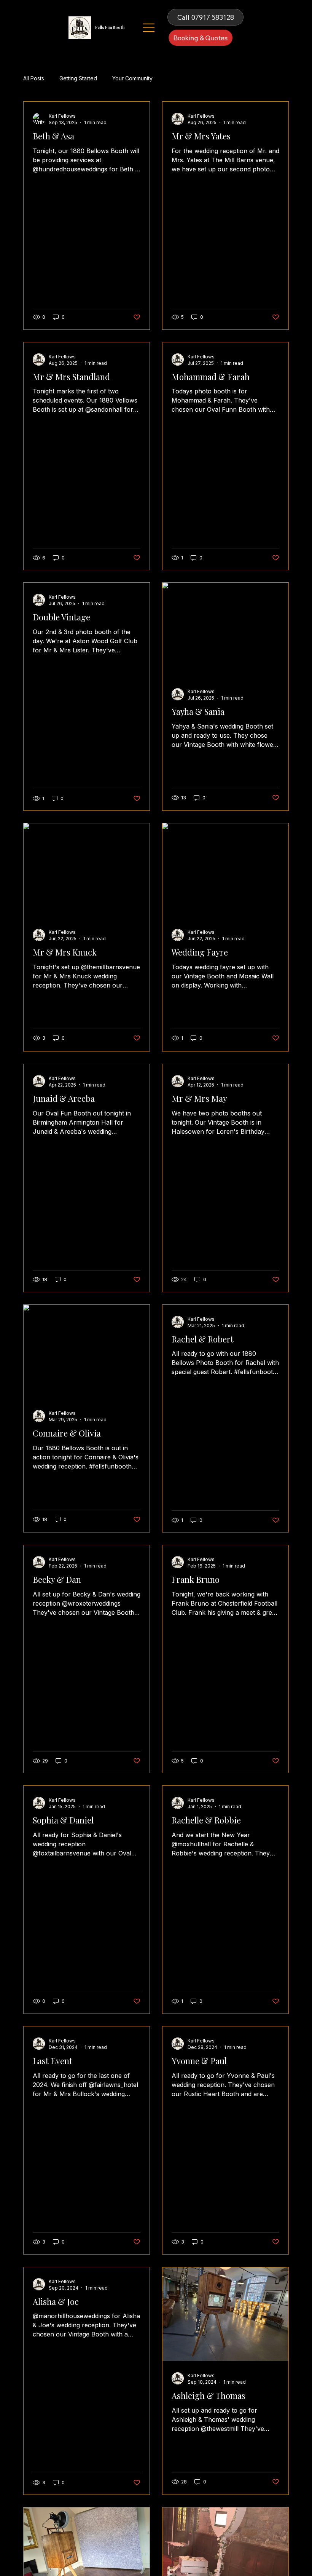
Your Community (132, 78)
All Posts (34, 78)
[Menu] (149, 28)
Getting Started (78, 78)
